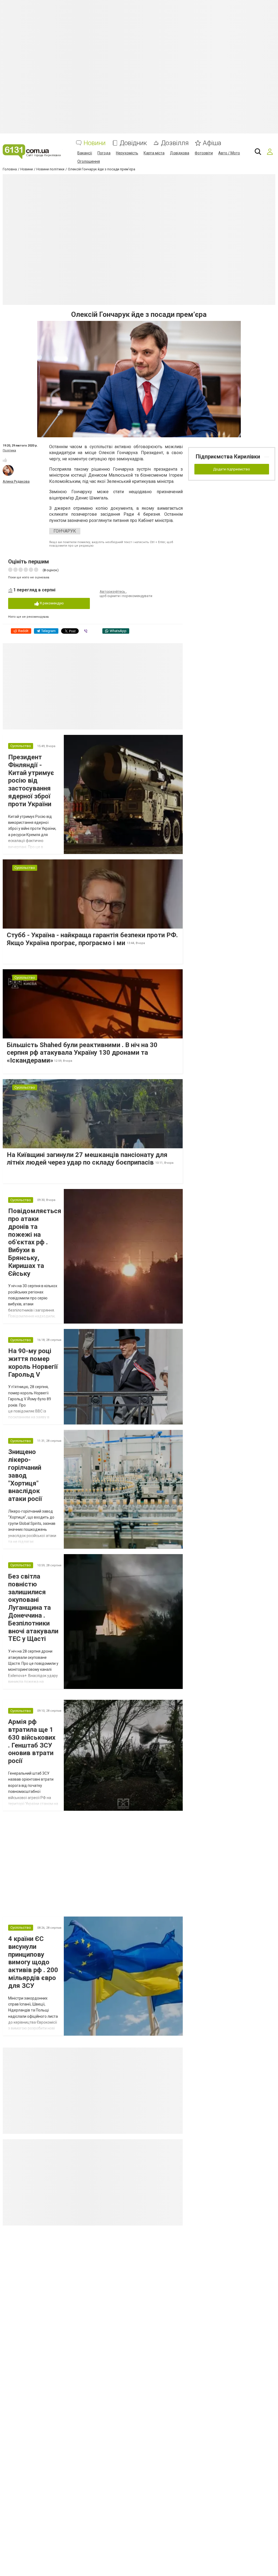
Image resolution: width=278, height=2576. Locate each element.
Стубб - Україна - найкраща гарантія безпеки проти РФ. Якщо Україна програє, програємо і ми (92, 939)
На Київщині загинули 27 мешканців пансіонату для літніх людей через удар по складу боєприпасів (87, 1159)
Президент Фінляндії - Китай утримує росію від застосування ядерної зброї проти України (31, 781)
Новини (95, 143)
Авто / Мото (229, 153)
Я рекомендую (51, 603)
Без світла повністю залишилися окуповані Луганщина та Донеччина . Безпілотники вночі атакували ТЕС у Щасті (33, 1608)
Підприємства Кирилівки (228, 457)
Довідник (133, 143)
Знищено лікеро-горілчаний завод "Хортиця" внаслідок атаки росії (25, 1475)
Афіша (212, 143)
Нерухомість (127, 153)
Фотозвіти (204, 153)
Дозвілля (175, 143)
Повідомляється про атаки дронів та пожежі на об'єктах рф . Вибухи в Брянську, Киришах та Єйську (35, 1242)
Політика (9, 450)
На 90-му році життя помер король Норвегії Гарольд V (33, 1363)
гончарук (65, 531)
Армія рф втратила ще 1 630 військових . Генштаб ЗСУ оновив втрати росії (32, 1741)
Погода (104, 153)
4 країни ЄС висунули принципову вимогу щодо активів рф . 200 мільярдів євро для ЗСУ (33, 1962)
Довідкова (180, 153)
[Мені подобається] (5, 460)
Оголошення (89, 161)
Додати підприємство (232, 469)
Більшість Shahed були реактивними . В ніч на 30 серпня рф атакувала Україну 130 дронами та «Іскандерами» (82, 1053)
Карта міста (154, 153)
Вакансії (85, 153)
